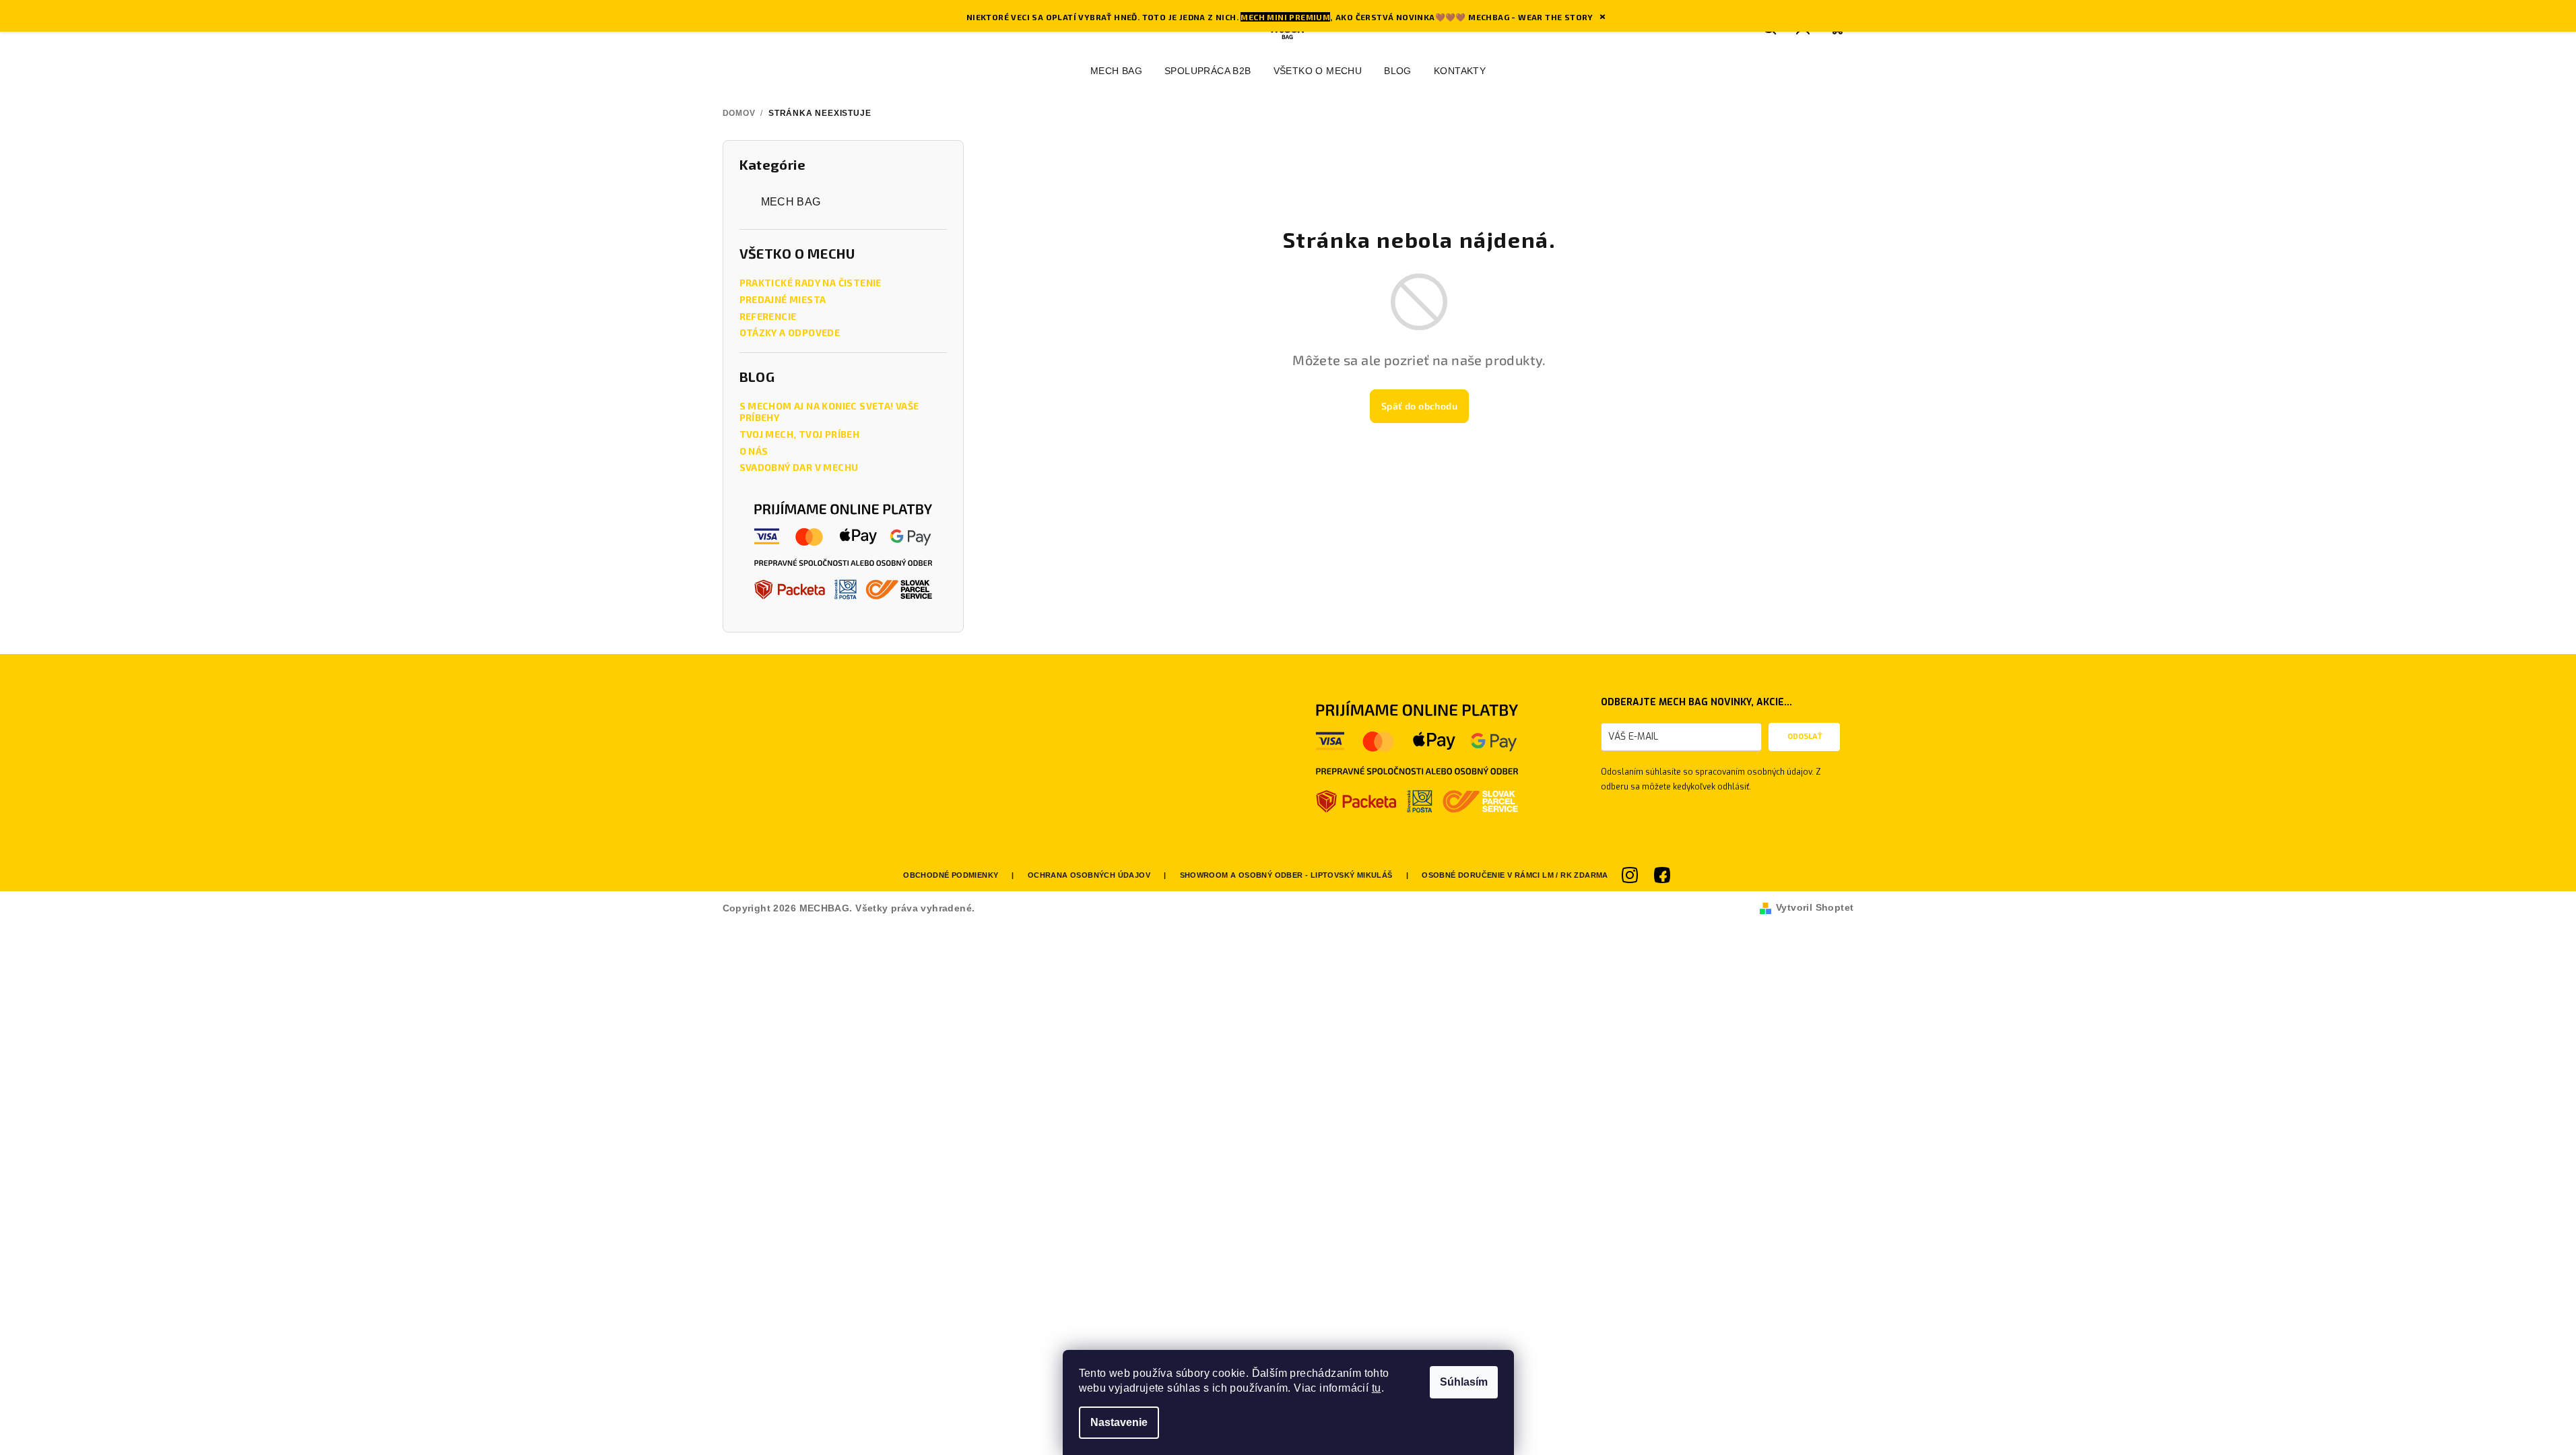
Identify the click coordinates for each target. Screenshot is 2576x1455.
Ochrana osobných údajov (1089, 875)
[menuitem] (1116, 71)
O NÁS (754, 451)
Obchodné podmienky (951, 875)
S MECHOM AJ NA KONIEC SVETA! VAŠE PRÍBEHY (829, 412)
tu (1377, 1388)
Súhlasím (1464, 1382)
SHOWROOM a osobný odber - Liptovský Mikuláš (1286, 875)
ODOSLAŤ (1805, 737)
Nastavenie (1119, 1422)
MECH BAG (791, 202)
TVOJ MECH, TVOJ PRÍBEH (800, 434)
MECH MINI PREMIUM (1285, 17)
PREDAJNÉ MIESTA (783, 300)
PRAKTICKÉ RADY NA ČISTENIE (811, 283)
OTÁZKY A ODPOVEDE (790, 333)
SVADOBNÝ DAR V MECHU (799, 467)
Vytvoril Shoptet (1815, 907)
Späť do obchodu (1419, 406)
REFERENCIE (768, 317)
